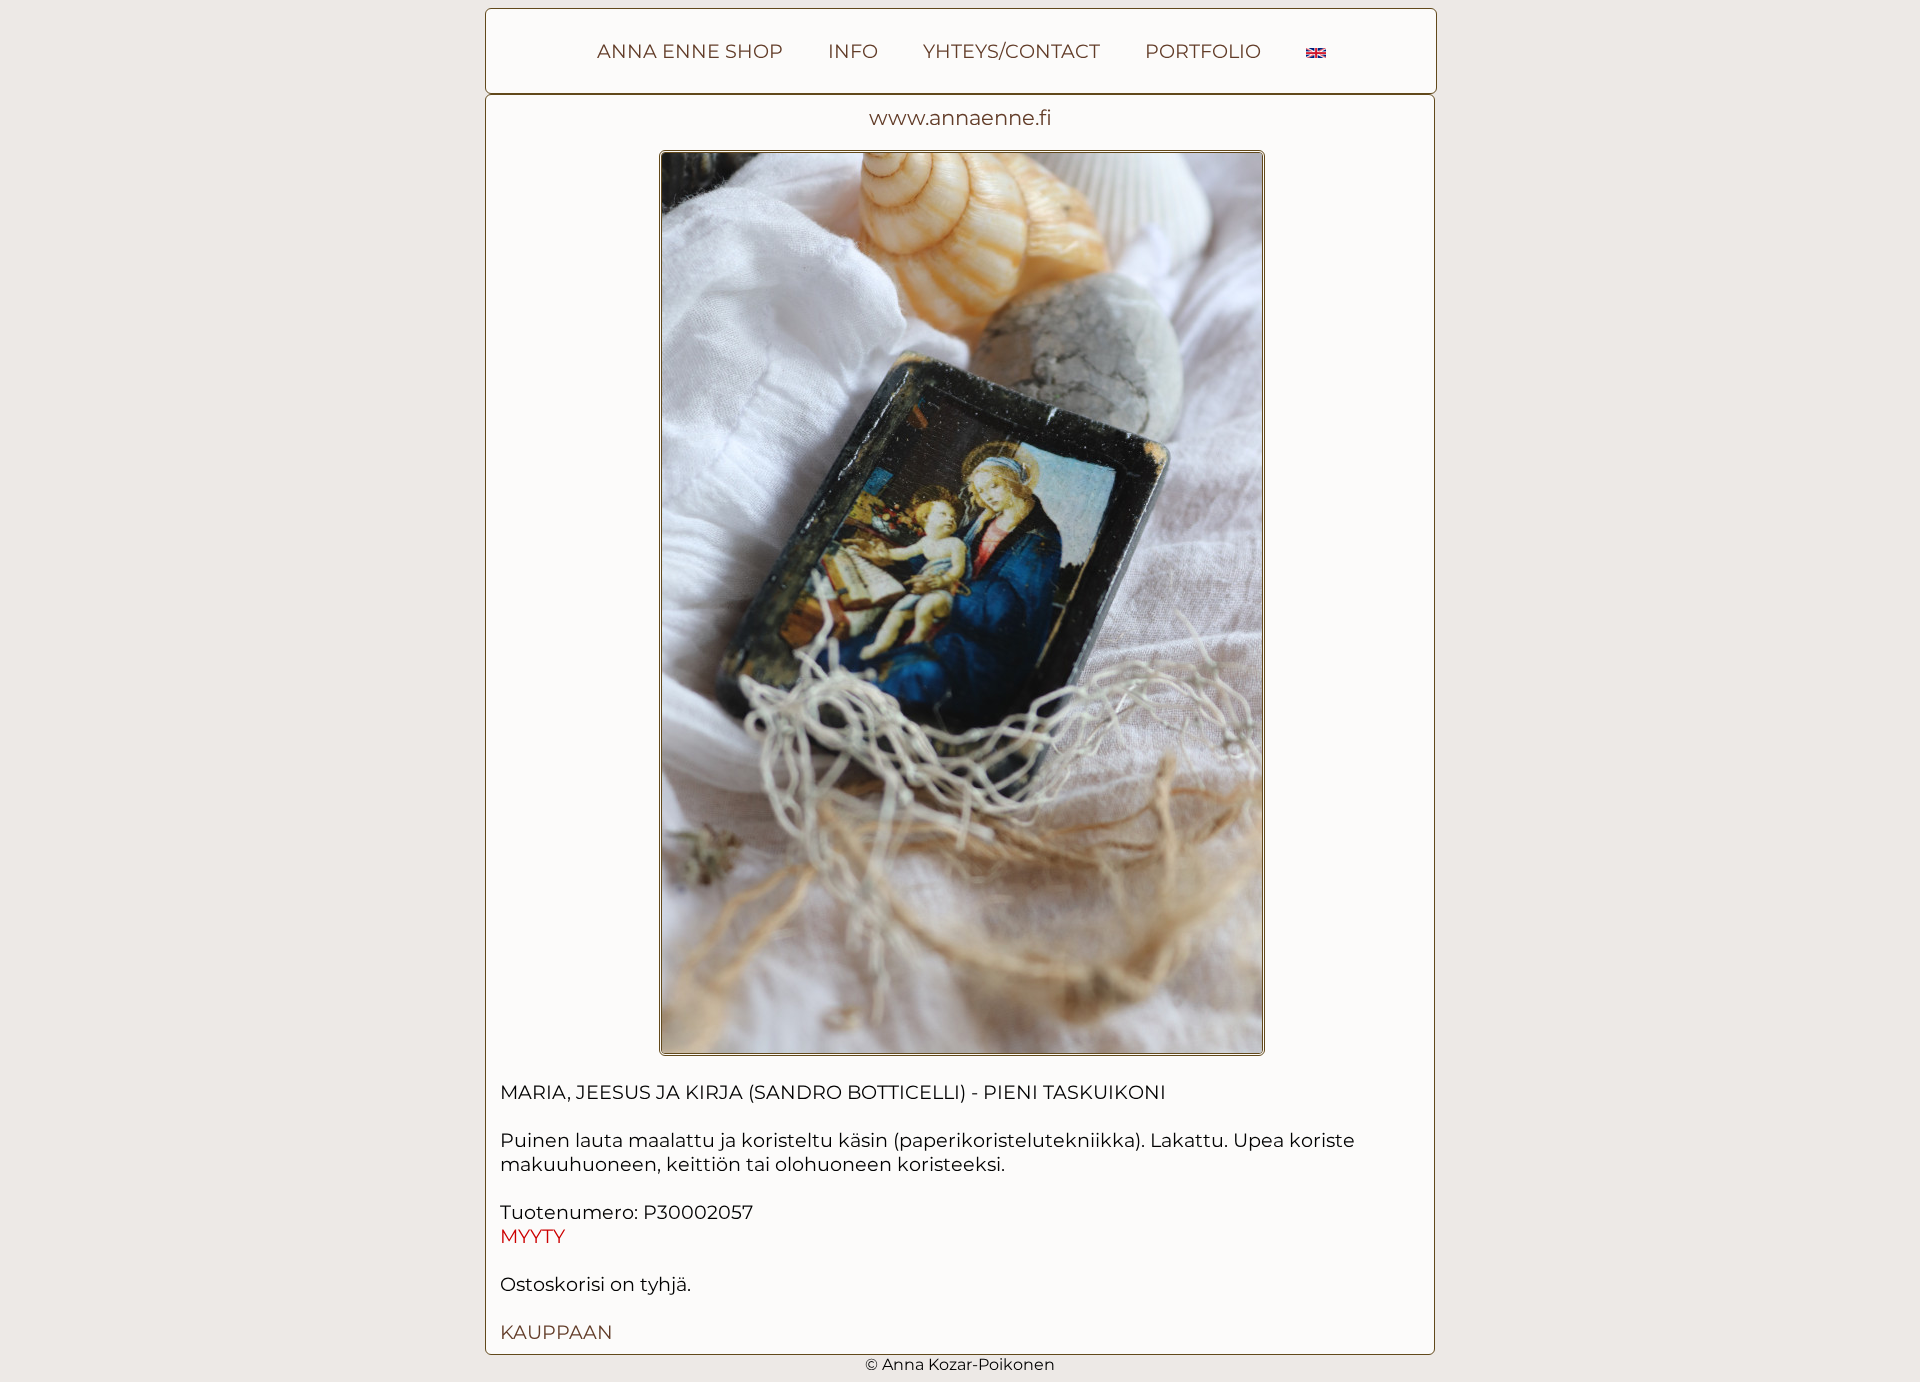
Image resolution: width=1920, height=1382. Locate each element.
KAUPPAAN (556, 1332)
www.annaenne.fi (960, 117)
